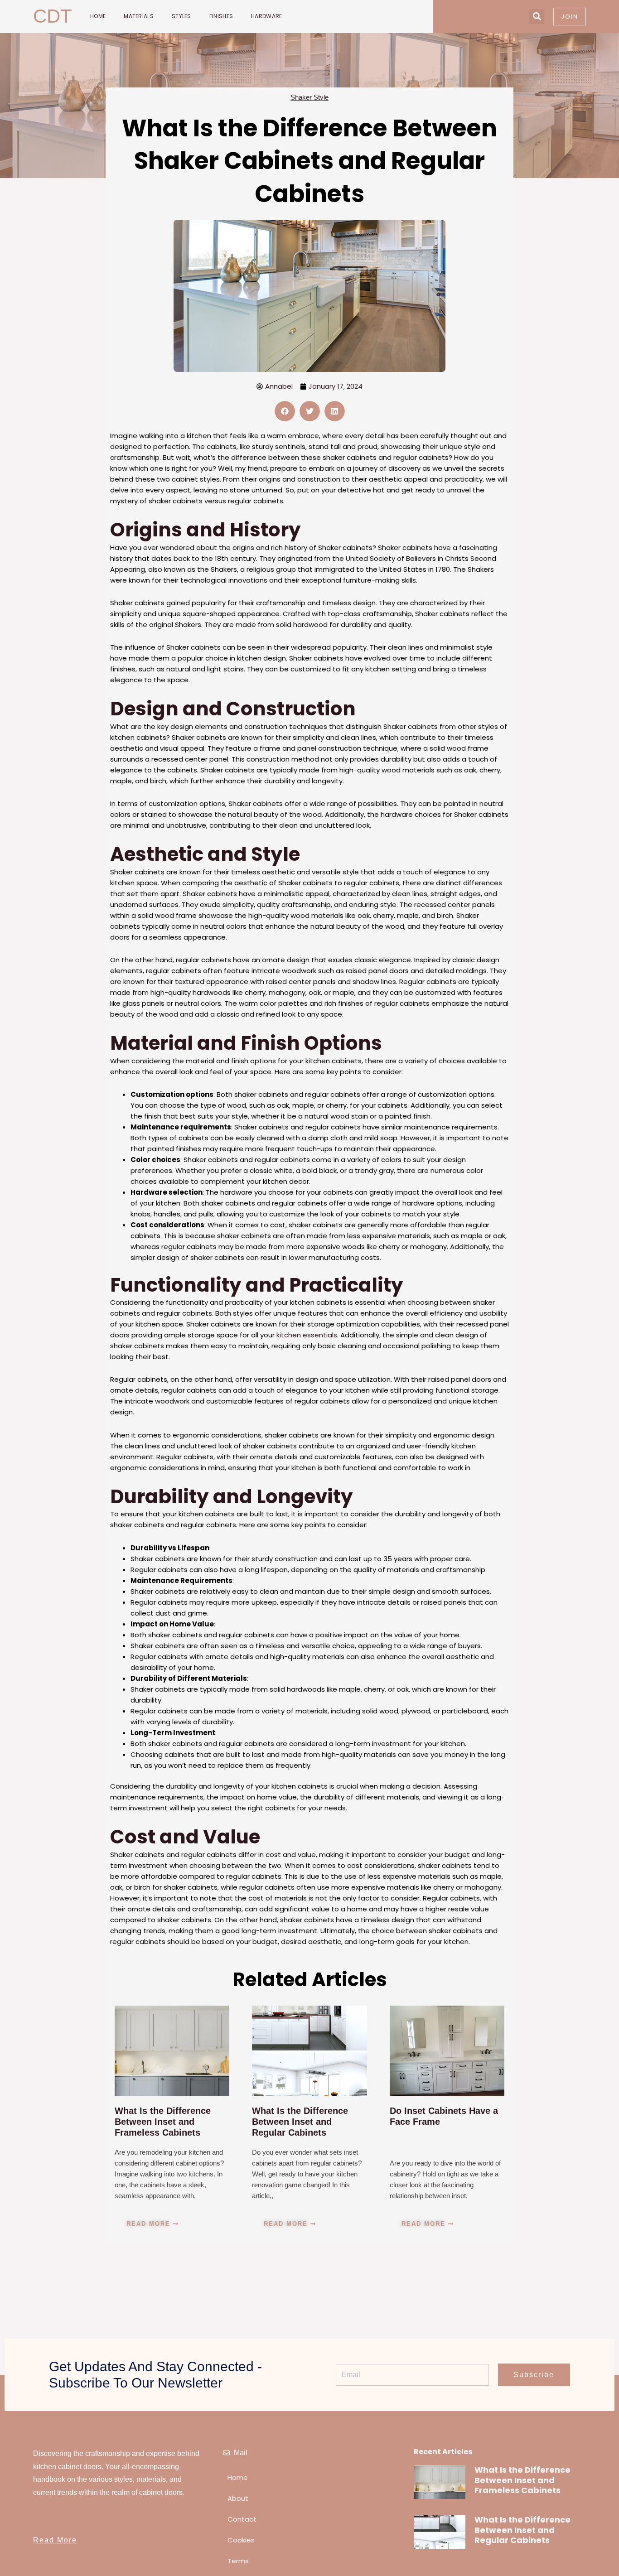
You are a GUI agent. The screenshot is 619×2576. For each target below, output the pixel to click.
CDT (53, 16)
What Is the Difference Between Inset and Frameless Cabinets (163, 2122)
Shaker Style (309, 97)
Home (98, 16)
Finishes (221, 16)
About (238, 2498)
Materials (139, 16)
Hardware (266, 16)
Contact (242, 2519)
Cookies (241, 2540)
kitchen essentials (307, 1335)
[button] (537, 17)
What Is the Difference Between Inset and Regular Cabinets (300, 2122)
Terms (238, 2561)
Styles (181, 16)
